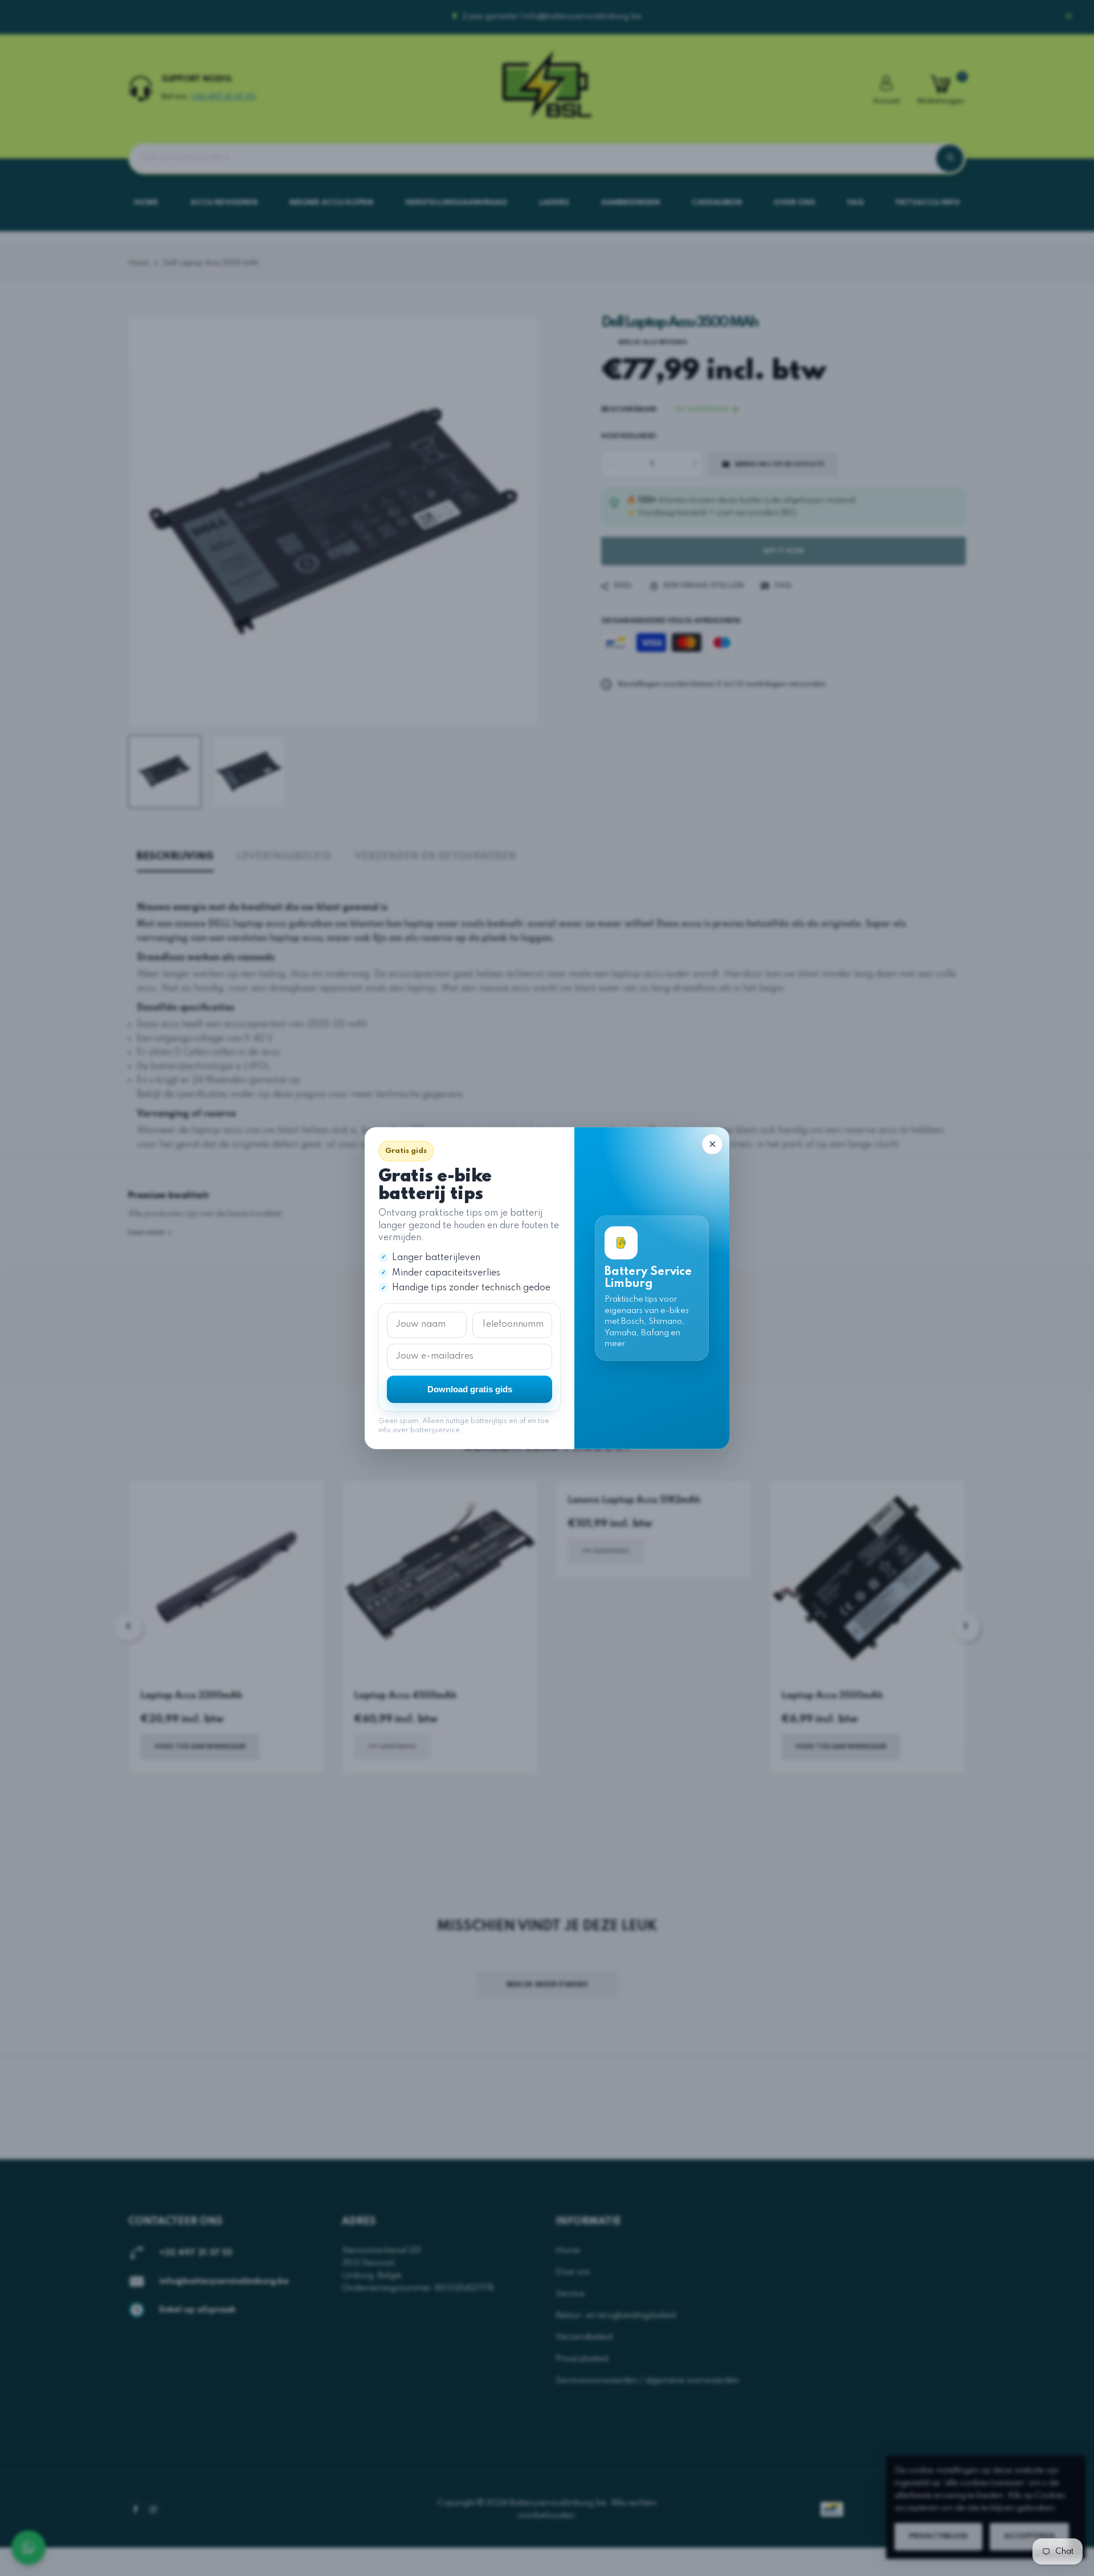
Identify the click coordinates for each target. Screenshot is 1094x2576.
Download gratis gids (470, 1389)
